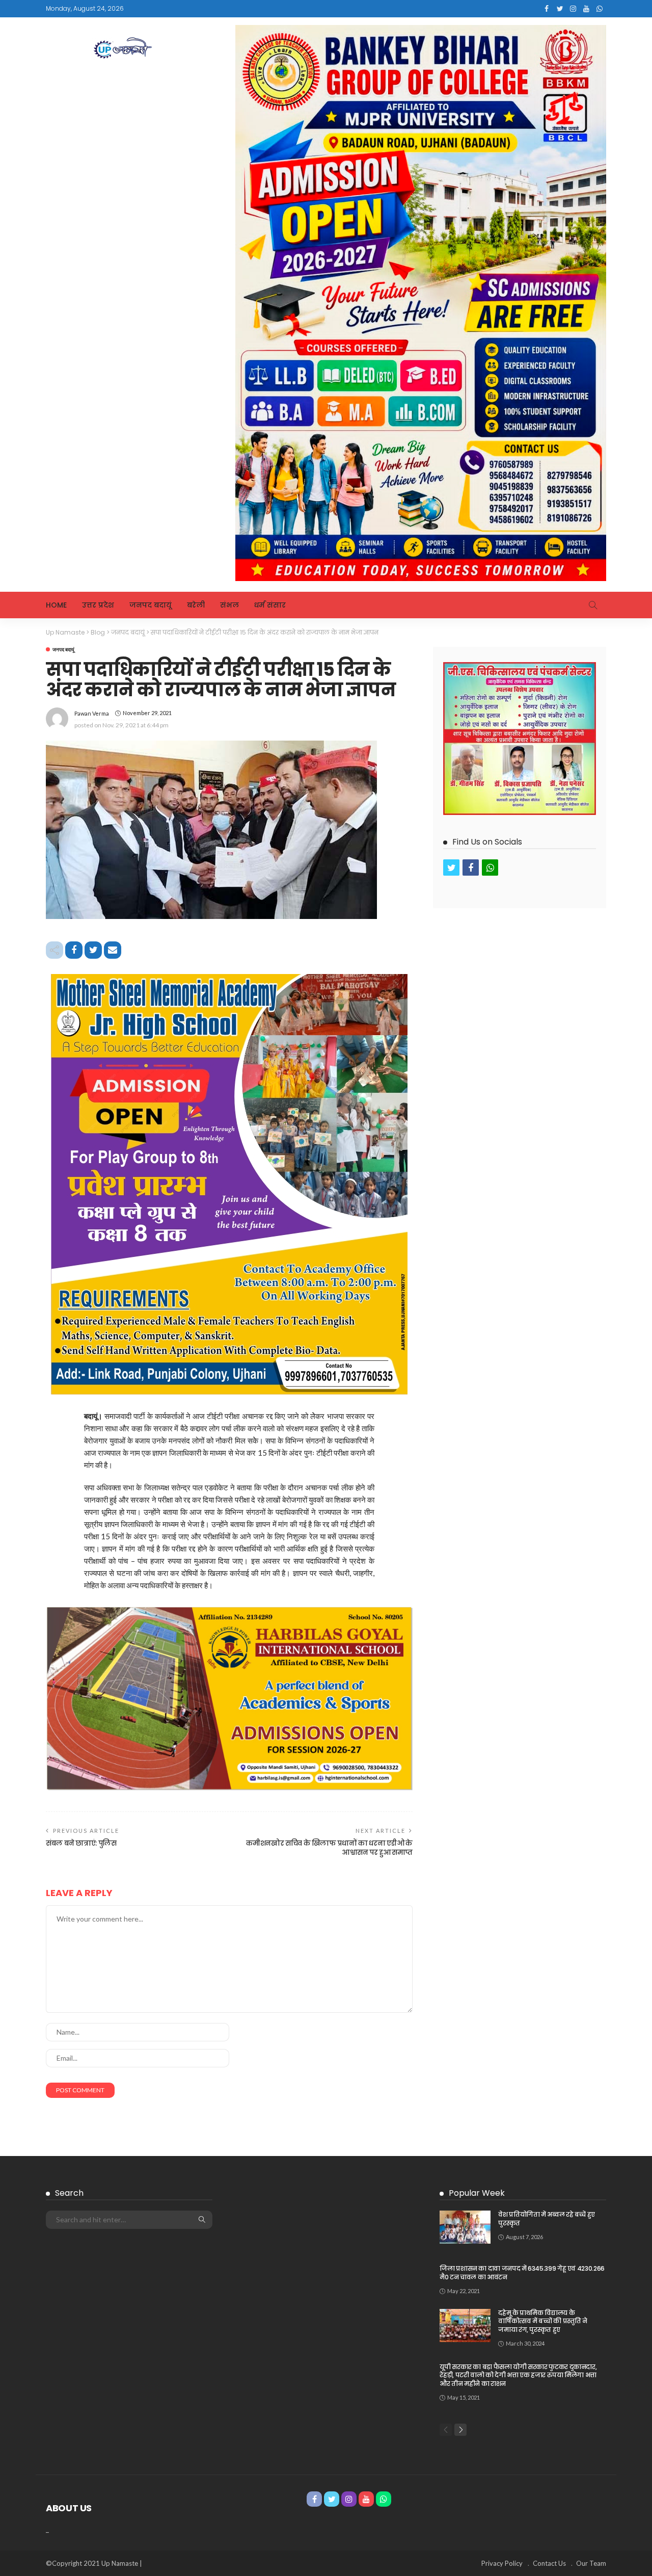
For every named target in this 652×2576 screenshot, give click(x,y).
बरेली (196, 605)
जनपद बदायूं (151, 605)
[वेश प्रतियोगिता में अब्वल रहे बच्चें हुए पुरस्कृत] (465, 2227)
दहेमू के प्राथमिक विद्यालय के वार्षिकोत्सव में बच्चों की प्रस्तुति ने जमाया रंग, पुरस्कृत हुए (543, 2321)
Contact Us (549, 2563)
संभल (229, 605)
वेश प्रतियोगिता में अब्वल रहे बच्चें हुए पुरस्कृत (547, 2219)
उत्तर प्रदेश (98, 605)
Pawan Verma (92, 713)
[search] (593, 605)
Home (56, 605)
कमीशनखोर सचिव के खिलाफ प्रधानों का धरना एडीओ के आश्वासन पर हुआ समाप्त (329, 1848)
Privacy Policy (502, 2563)
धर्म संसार (270, 605)
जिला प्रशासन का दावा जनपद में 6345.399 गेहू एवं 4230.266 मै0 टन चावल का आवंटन (522, 2273)
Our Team (591, 2563)
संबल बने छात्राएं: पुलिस (81, 1843)
